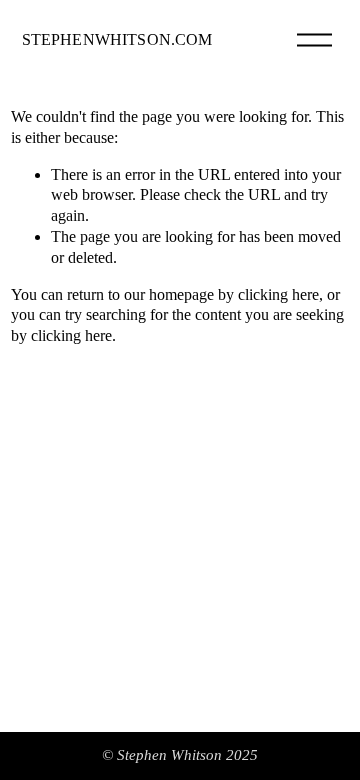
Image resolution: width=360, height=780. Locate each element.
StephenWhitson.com (117, 39)
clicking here (278, 294)
